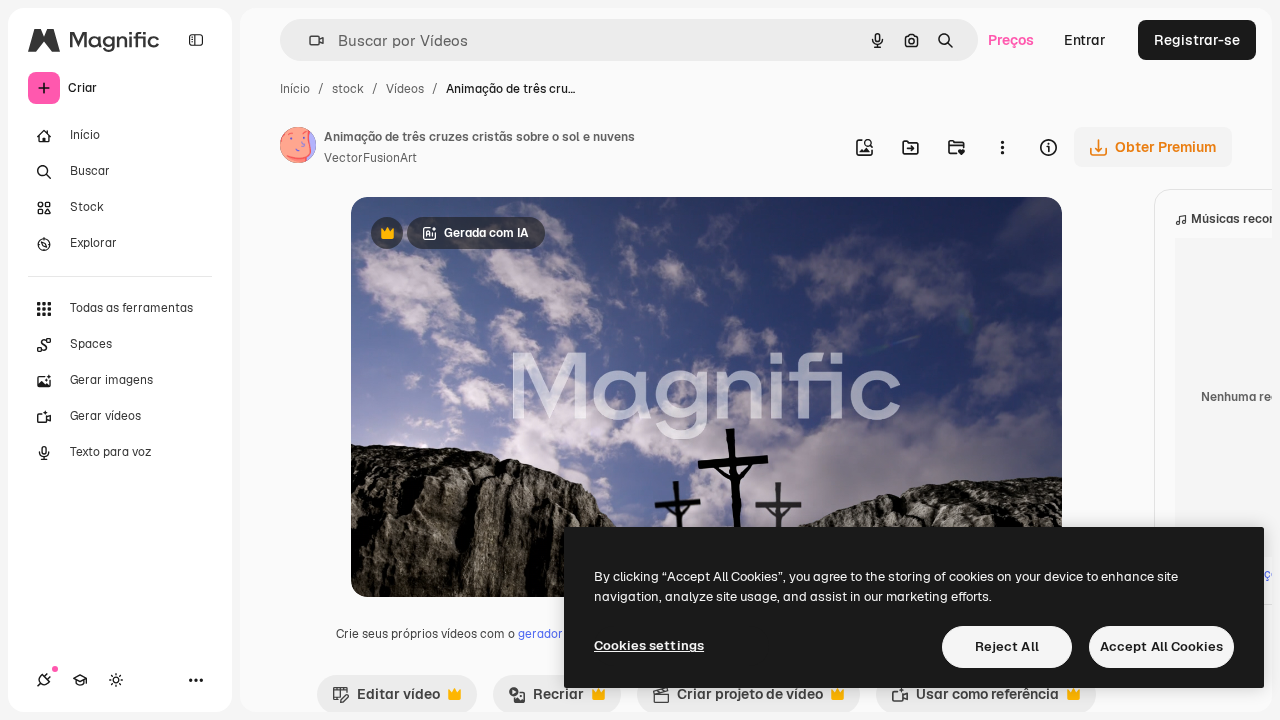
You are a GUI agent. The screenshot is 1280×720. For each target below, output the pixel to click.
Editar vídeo (386, 699)
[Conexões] (44, 680)
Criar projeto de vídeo (737, 699)
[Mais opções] (1002, 147)
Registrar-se (1197, 40)
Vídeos (405, 89)
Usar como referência (975, 699)
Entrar (1085, 40)
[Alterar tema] (116, 680)
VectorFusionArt (370, 158)
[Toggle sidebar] (196, 40)
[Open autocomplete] (308, 40)
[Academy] (80, 680)
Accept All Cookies (1161, 646)
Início (295, 89)
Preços (1011, 40)
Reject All (1007, 646)
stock (348, 89)
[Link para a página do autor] (298, 148)
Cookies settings (649, 645)
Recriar (546, 699)
